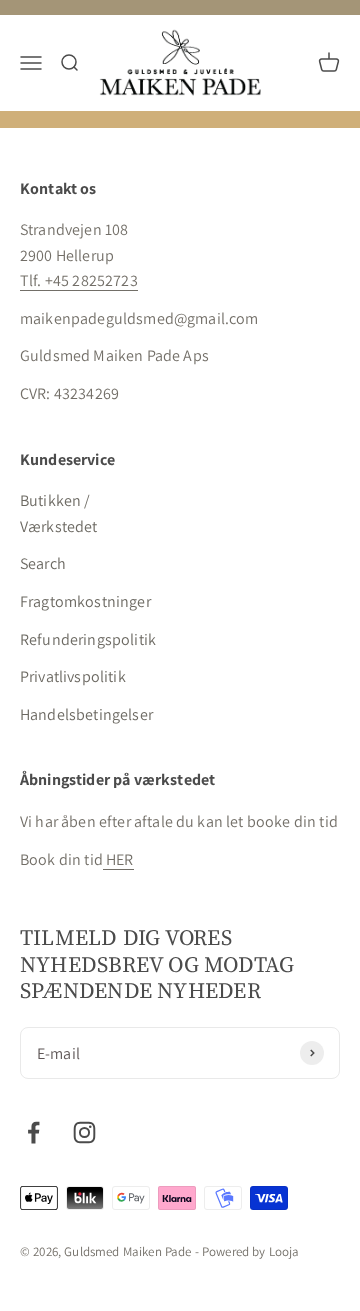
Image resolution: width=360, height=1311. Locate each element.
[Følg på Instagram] (84, 1132)
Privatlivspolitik (73, 676)
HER (118, 859)
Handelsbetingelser (86, 714)
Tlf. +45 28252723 (79, 280)
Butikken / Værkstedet (59, 513)
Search (43, 563)
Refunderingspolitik (88, 639)
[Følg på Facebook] (33, 1132)
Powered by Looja (251, 1251)
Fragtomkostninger (85, 601)
